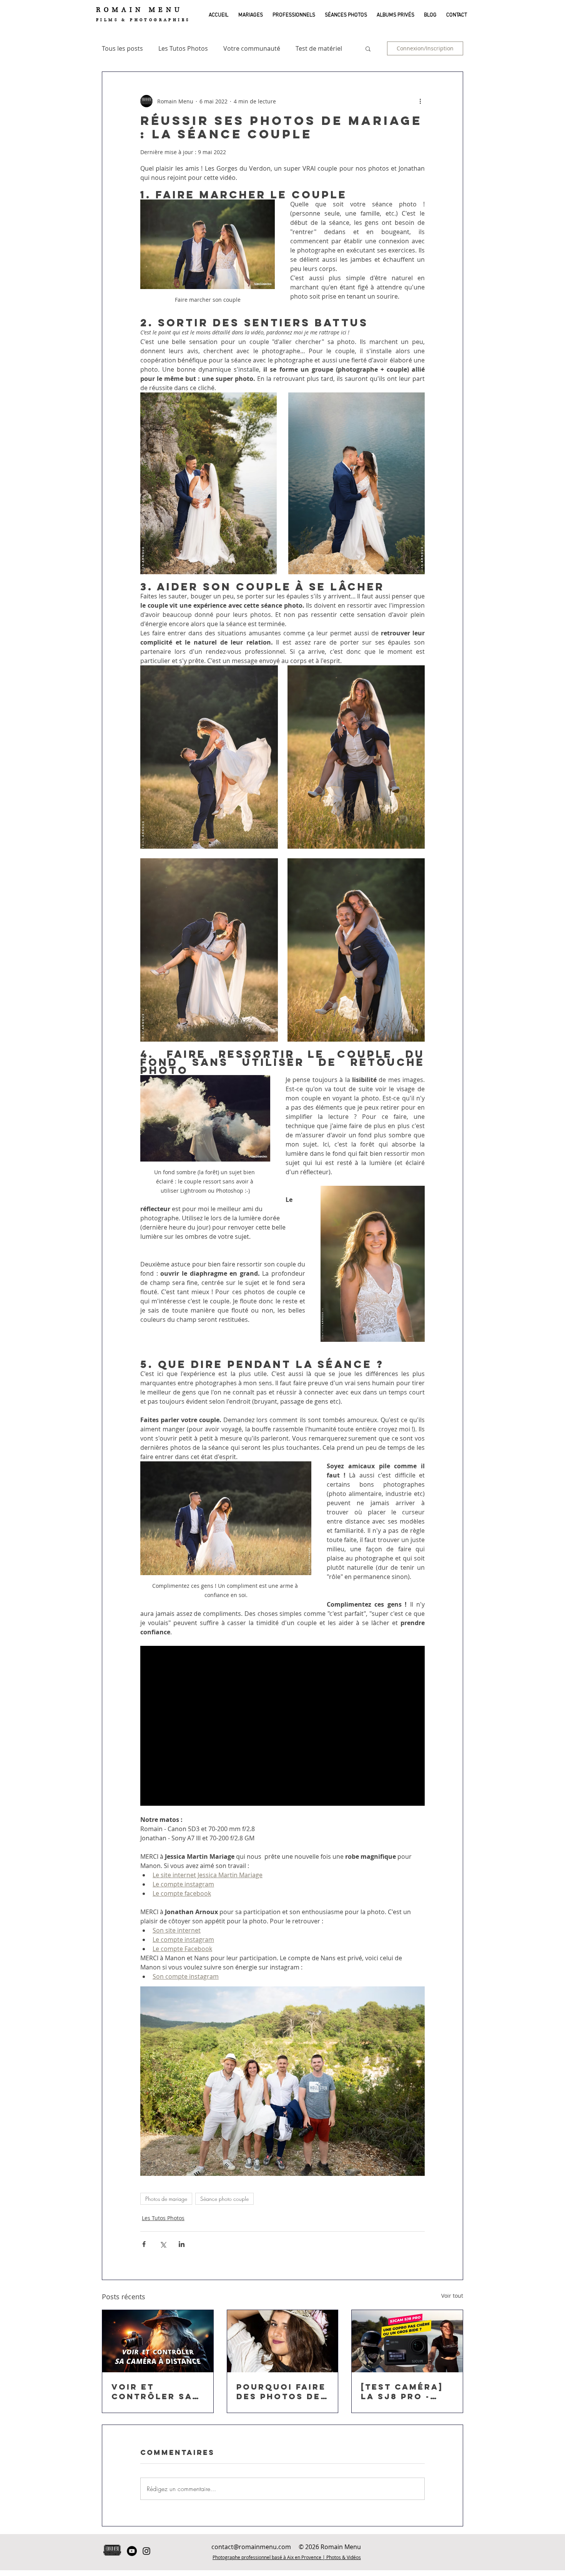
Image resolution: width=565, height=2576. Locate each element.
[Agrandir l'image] (209, 483)
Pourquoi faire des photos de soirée (281, 2392)
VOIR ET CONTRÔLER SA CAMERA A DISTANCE (152, 2392)
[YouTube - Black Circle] (132, 2551)
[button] (249, 15)
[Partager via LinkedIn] (182, 2244)
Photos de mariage (166, 2199)
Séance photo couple (224, 2199)
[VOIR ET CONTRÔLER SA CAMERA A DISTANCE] (158, 2341)
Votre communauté (252, 48)
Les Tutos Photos (183, 48)
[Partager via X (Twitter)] (163, 2244)
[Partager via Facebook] (144, 2244)
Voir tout (452, 2296)
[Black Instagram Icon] (146, 2551)
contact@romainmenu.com (251, 2547)
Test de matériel (319, 48)
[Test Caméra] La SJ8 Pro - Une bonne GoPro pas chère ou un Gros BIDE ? (402, 2392)
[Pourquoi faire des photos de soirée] (283, 2341)
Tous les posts (122, 48)
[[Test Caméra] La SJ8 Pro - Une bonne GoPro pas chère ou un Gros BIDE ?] (407, 2341)
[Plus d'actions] (420, 101)
